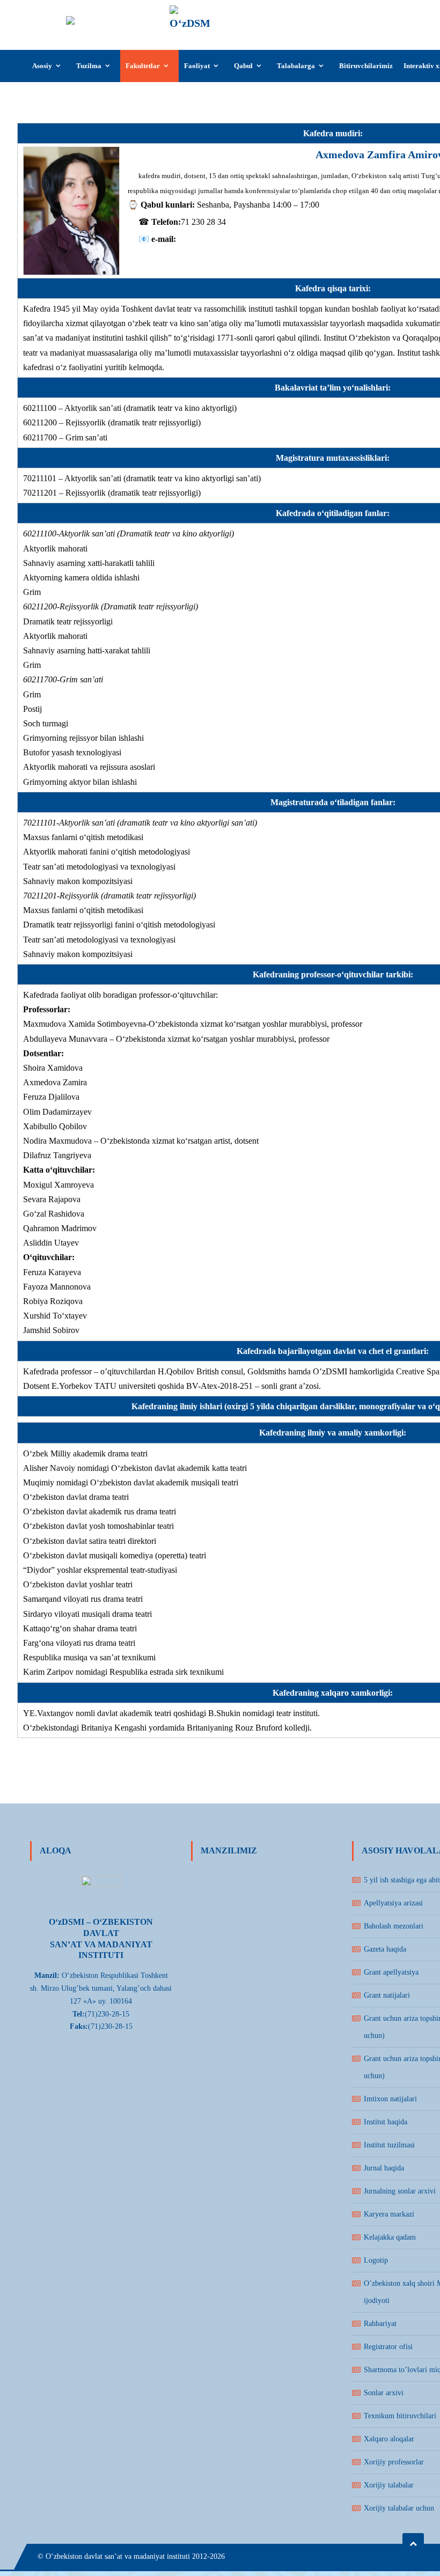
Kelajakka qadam (390, 2237)
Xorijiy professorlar (394, 2462)
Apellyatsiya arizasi (393, 1903)
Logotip (376, 2260)
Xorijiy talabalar (389, 2485)
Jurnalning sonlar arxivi (400, 2191)
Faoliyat (197, 66)
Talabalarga (296, 66)
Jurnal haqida (384, 2168)
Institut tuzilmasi (389, 2145)
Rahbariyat (380, 2324)
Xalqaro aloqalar (389, 2439)
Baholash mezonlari (394, 1926)
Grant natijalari (387, 1995)
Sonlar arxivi (384, 2393)
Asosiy (42, 66)
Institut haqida (386, 2122)
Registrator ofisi (388, 2347)
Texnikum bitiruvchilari (400, 2416)
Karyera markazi (389, 2214)
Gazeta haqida (385, 1949)
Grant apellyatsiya (391, 1972)
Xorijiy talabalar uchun (399, 2508)
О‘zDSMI (242, 14)
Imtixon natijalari (390, 2099)
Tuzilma (89, 66)
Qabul (243, 66)
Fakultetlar (143, 66)
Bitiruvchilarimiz (366, 66)
